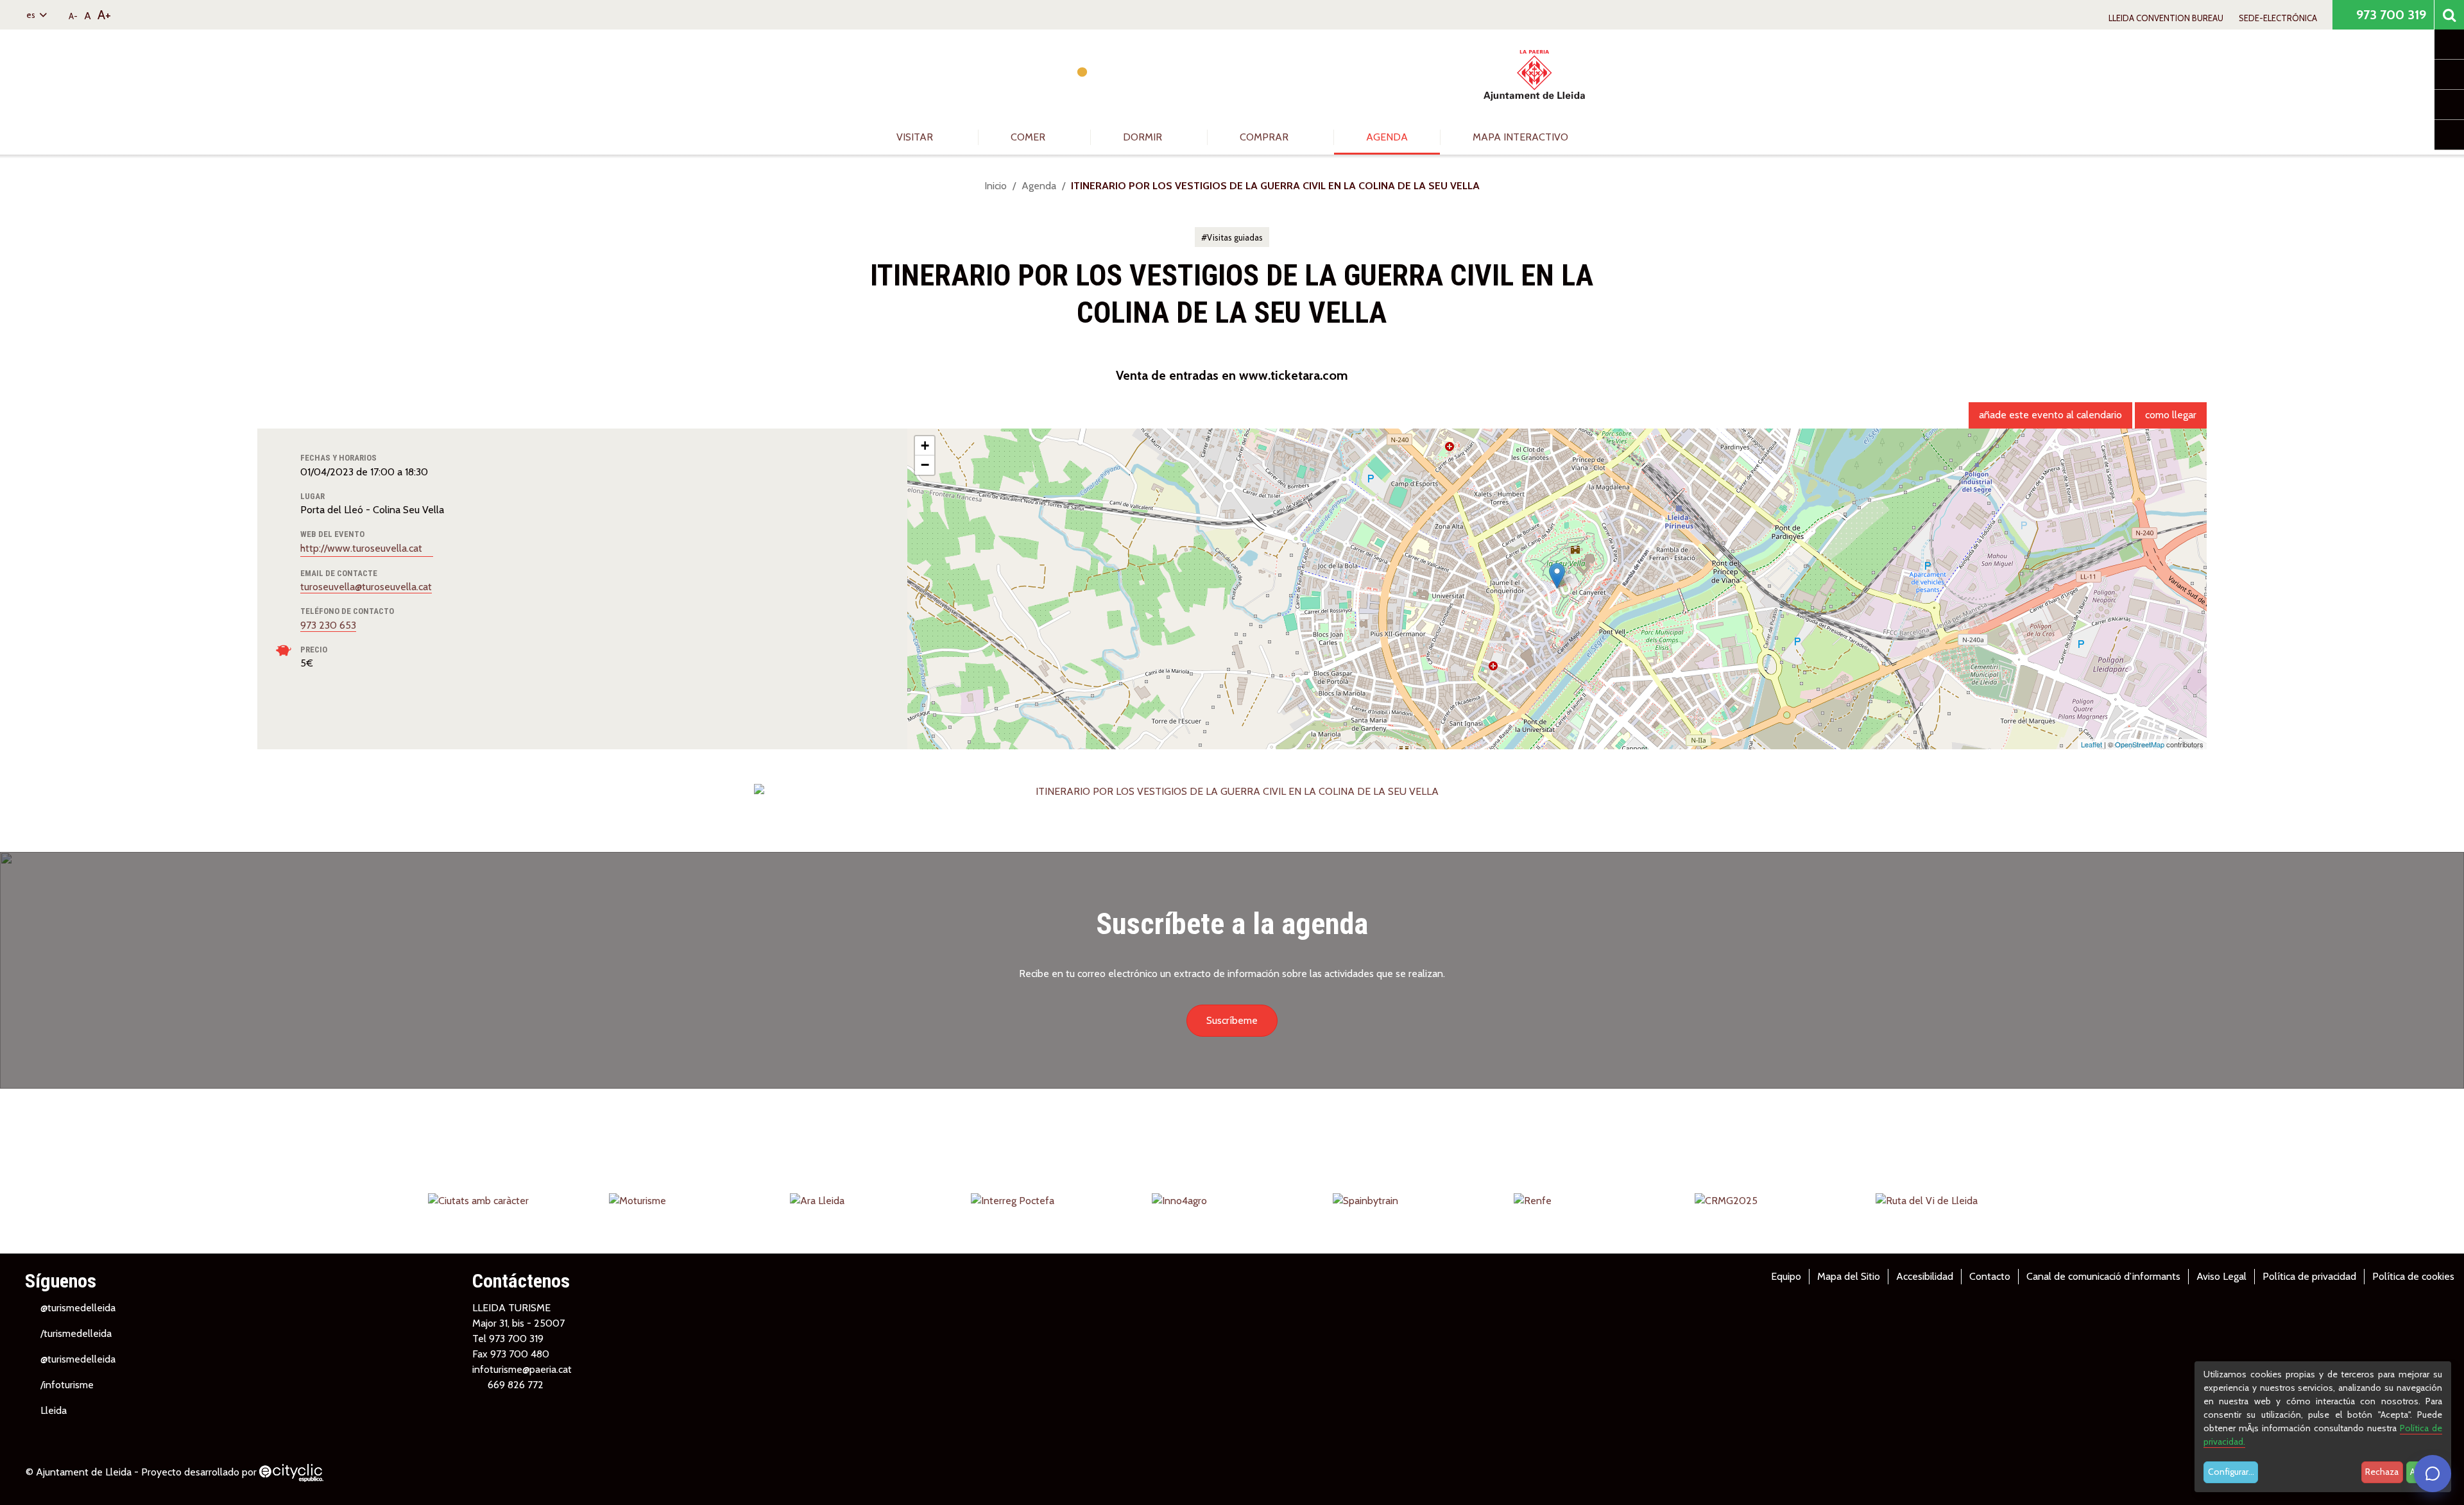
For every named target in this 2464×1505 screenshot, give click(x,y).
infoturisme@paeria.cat (522, 1369)
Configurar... (2231, 1472)
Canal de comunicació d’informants (2103, 1276)
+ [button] (925, 446)
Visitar (916, 137)
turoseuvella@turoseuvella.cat (366, 587)
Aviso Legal (2221, 1276)
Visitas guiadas (1235, 237)
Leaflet (2092, 744)
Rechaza (2382, 1472)
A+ (104, 15)
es (32, 15)
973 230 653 (328, 625)
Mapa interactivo (1520, 137)
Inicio (996, 186)
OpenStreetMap (2140, 744)
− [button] (925, 465)
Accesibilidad (1925, 1276)
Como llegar (2171, 415)
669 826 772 (516, 1385)
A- (73, 16)
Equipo (1786, 1276)
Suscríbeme (1232, 1020)
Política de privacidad (2309, 1276)
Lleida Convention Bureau (2166, 18)
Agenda (1387, 137)
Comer (1029, 137)
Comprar (1265, 137)
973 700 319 (2390, 15)
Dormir (1144, 137)
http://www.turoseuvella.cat (363, 548)
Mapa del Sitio (1849, 1276)
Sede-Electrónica (2278, 18)
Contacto (1990, 1276)
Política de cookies (2413, 1276)
